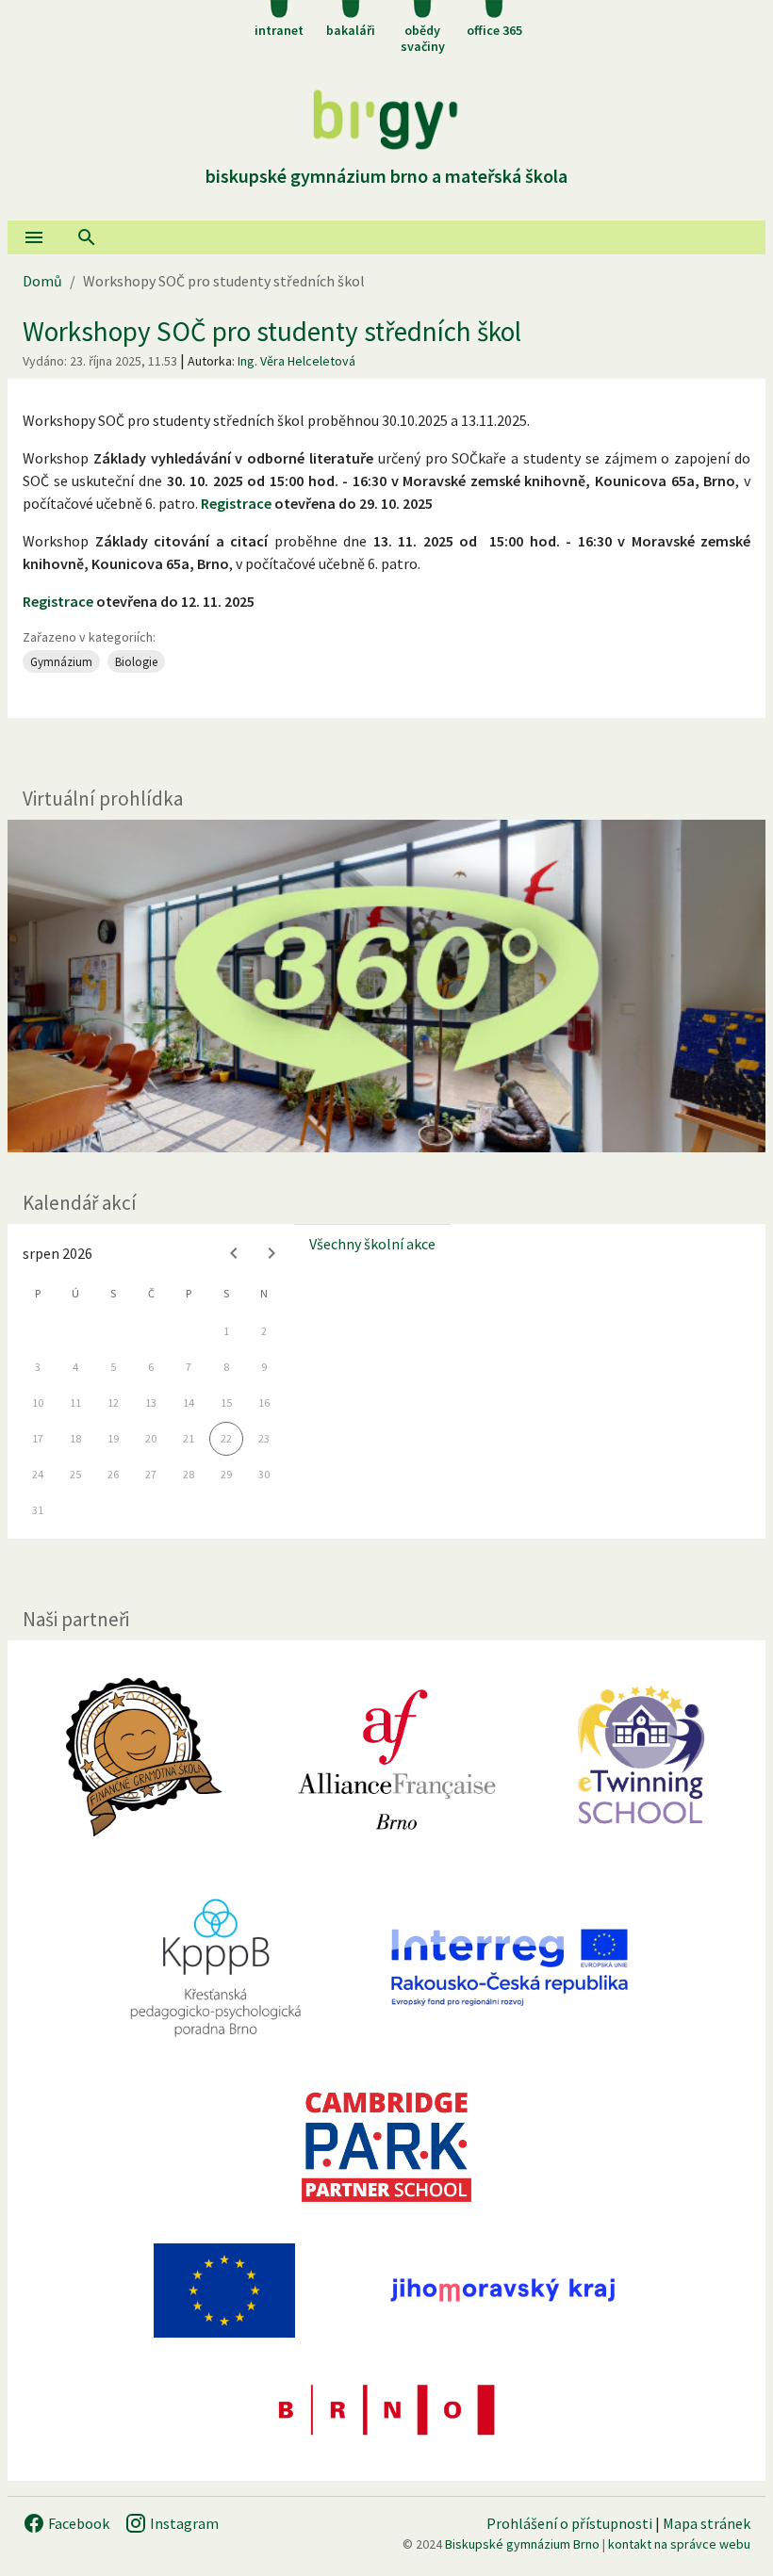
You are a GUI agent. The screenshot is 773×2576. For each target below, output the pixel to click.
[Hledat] (87, 237)
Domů (42, 281)
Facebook (77, 2523)
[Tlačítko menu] (34, 237)
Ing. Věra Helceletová (296, 361)
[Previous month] (234, 1253)
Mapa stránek (707, 2523)
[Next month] (271, 1253)
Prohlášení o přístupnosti (569, 2523)
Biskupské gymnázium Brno (522, 2544)
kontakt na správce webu (679, 2544)
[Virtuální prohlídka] (386, 986)
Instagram (183, 2523)
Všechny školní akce (372, 1244)
